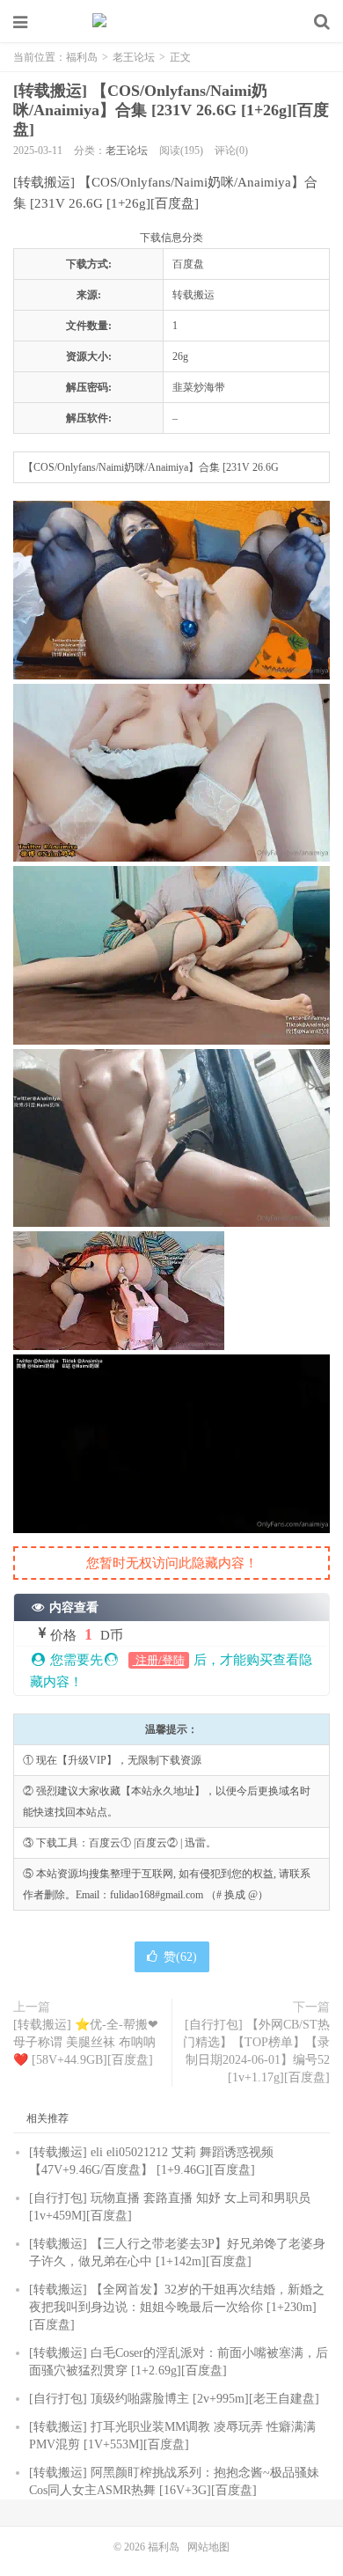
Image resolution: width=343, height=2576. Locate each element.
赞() (180, 1957)
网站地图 (208, 2547)
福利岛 (171, 22)
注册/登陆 (159, 1660)
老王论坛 (134, 57)
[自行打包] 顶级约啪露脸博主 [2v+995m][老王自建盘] (174, 2399)
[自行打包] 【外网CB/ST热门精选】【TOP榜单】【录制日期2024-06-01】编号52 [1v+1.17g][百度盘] (256, 2051)
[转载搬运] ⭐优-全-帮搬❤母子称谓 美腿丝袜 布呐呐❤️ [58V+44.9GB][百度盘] (86, 2042)
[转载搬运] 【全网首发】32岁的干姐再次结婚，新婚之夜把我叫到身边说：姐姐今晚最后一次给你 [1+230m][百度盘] (177, 2307)
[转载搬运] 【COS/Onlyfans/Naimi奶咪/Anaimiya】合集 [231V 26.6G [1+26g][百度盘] (171, 110)
